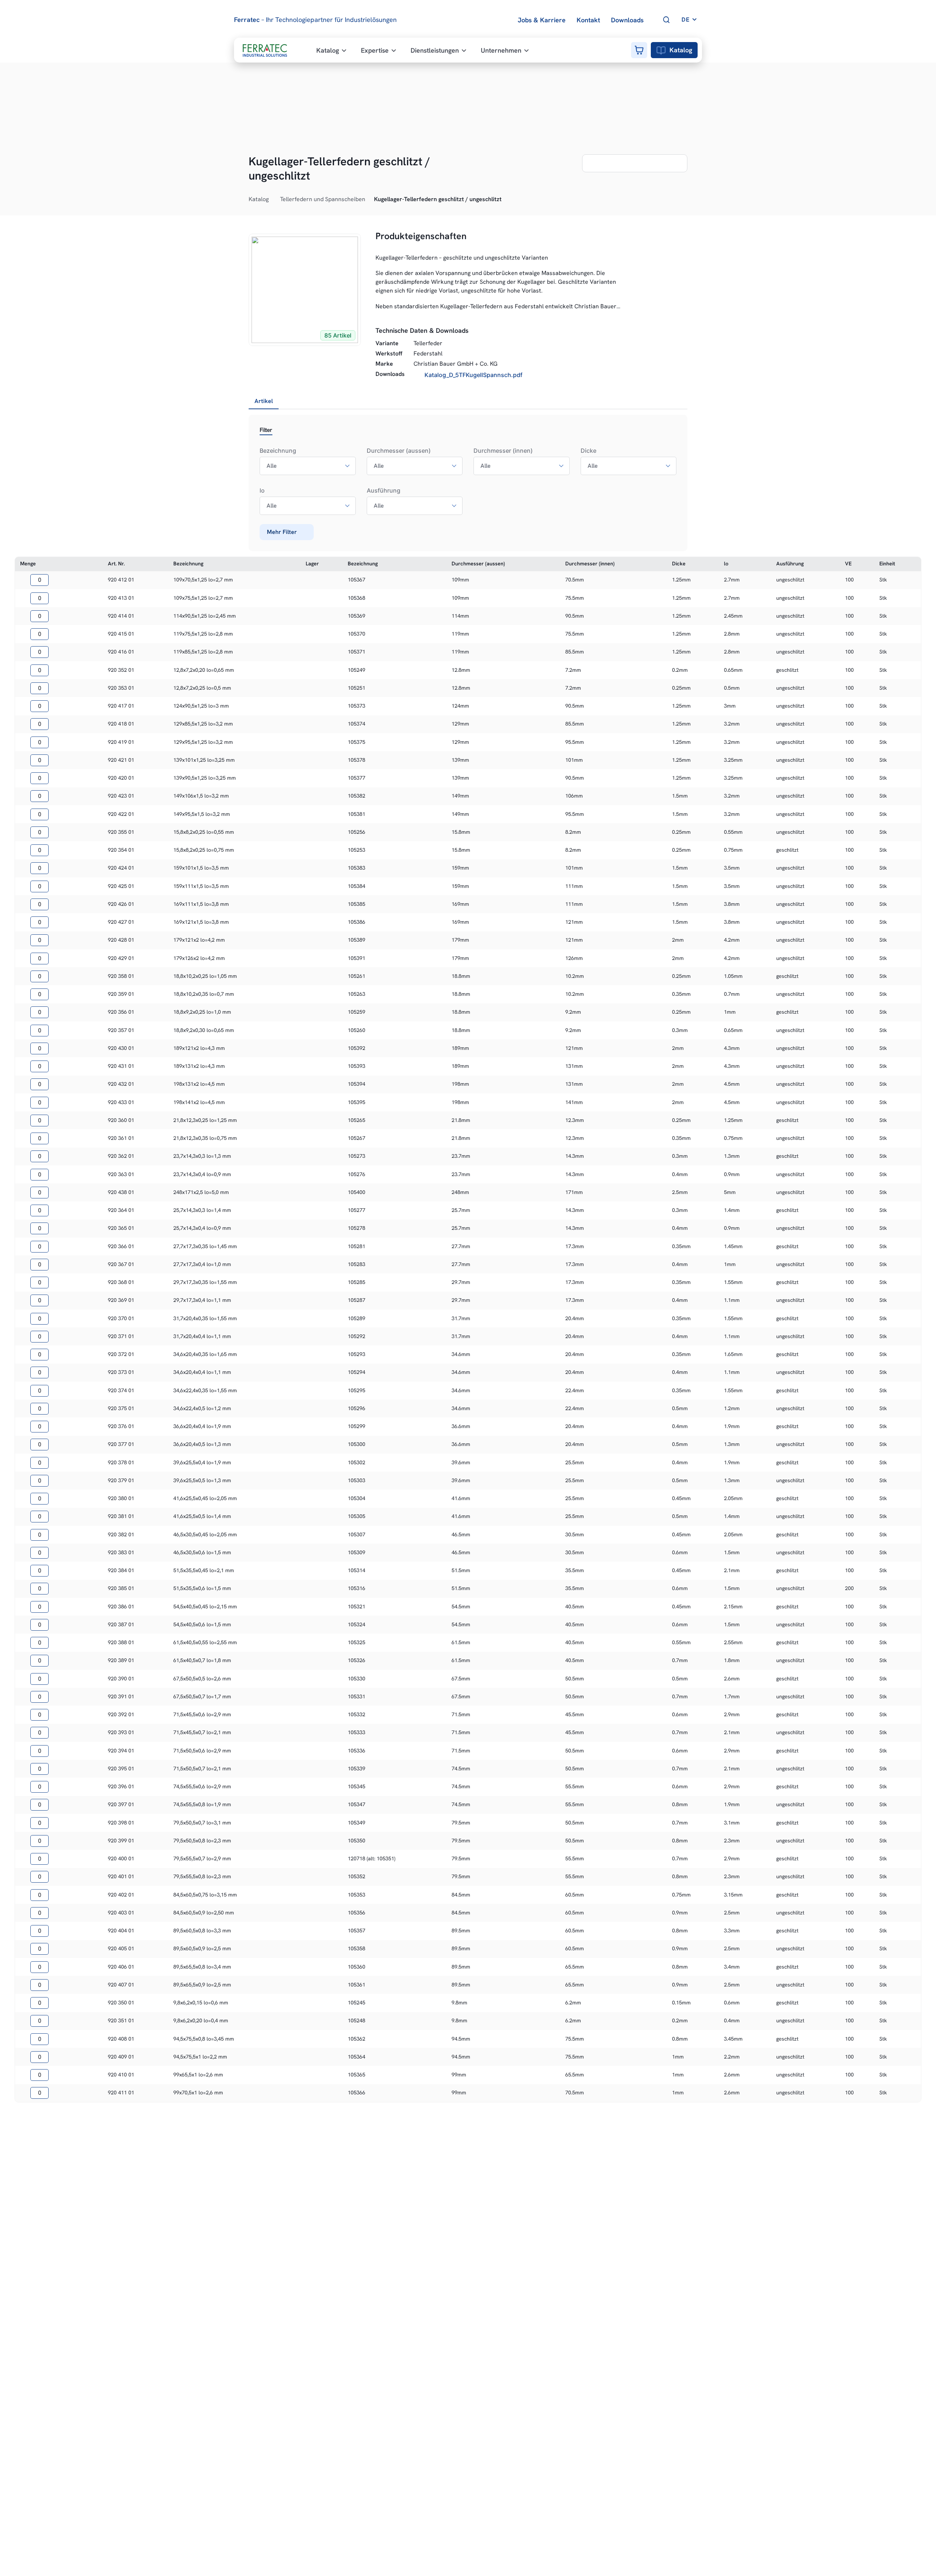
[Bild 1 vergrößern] (305, 290)
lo (262, 490)
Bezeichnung (278, 451)
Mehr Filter (282, 532)
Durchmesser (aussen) (399, 451)
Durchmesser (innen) (503, 451)
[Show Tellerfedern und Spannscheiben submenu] (369, 199)
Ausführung (384, 490)
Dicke (588, 451)
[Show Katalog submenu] (273, 199)
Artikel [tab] (264, 401)
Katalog (681, 50)
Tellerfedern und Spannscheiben (323, 199)
